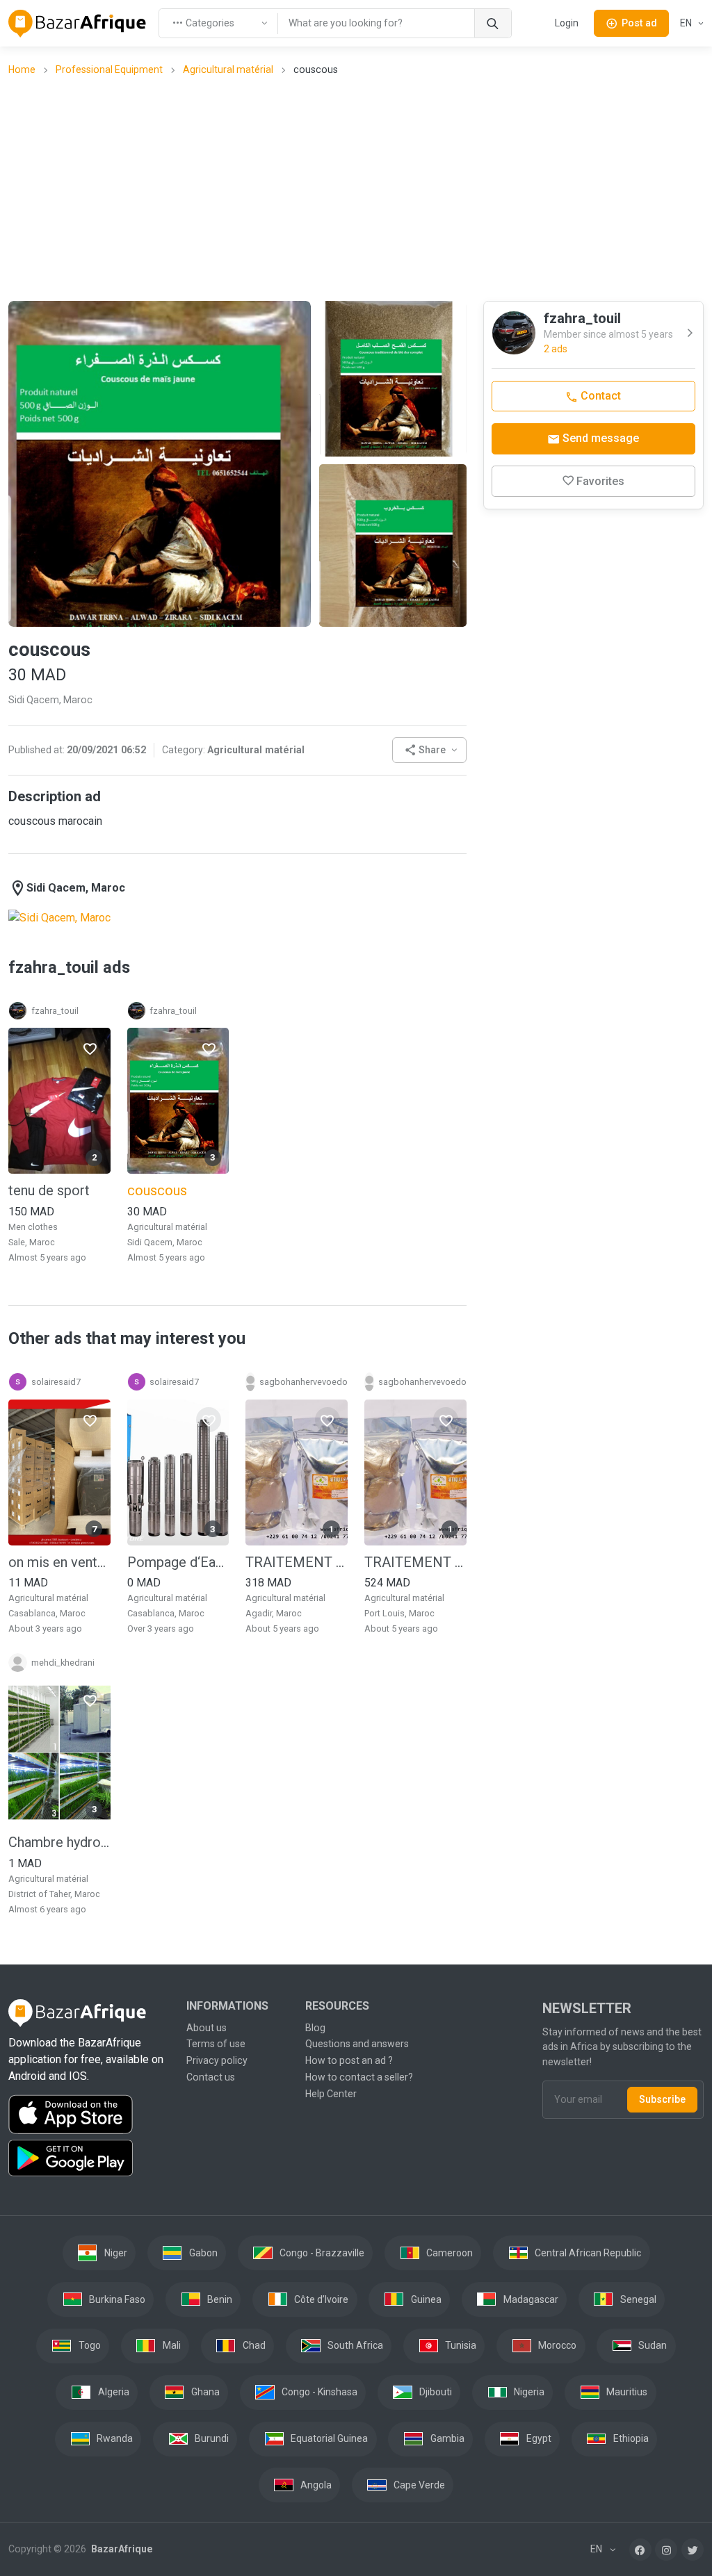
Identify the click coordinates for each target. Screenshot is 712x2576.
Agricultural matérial (228, 69)
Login (567, 23)
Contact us (211, 2077)
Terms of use (216, 2044)
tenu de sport (49, 1190)
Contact (599, 396)
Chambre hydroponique (59, 1842)
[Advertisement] (360, 188)
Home (22, 69)
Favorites (600, 481)
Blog (315, 2028)
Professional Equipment (109, 69)
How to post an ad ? (349, 2060)
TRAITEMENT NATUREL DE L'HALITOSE (415, 1562)
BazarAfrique (121, 2549)
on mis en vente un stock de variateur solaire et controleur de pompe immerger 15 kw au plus (59, 1562)
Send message (599, 438)
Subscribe (662, 2099)
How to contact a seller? (359, 2077)
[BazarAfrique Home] (78, 24)
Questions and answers (357, 2044)
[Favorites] (90, 1048)
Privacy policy (217, 2060)
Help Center (331, 2094)
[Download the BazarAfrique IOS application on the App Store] (89, 2115)
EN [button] (687, 23)
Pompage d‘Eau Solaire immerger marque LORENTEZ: (178, 1562)
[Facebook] (640, 2550)
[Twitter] (693, 2550)
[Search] (493, 23)
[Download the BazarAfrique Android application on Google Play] (89, 2158)
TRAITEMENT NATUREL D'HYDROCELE (297, 1562)
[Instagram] (666, 2550)
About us (207, 2028)
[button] (429, 750)
